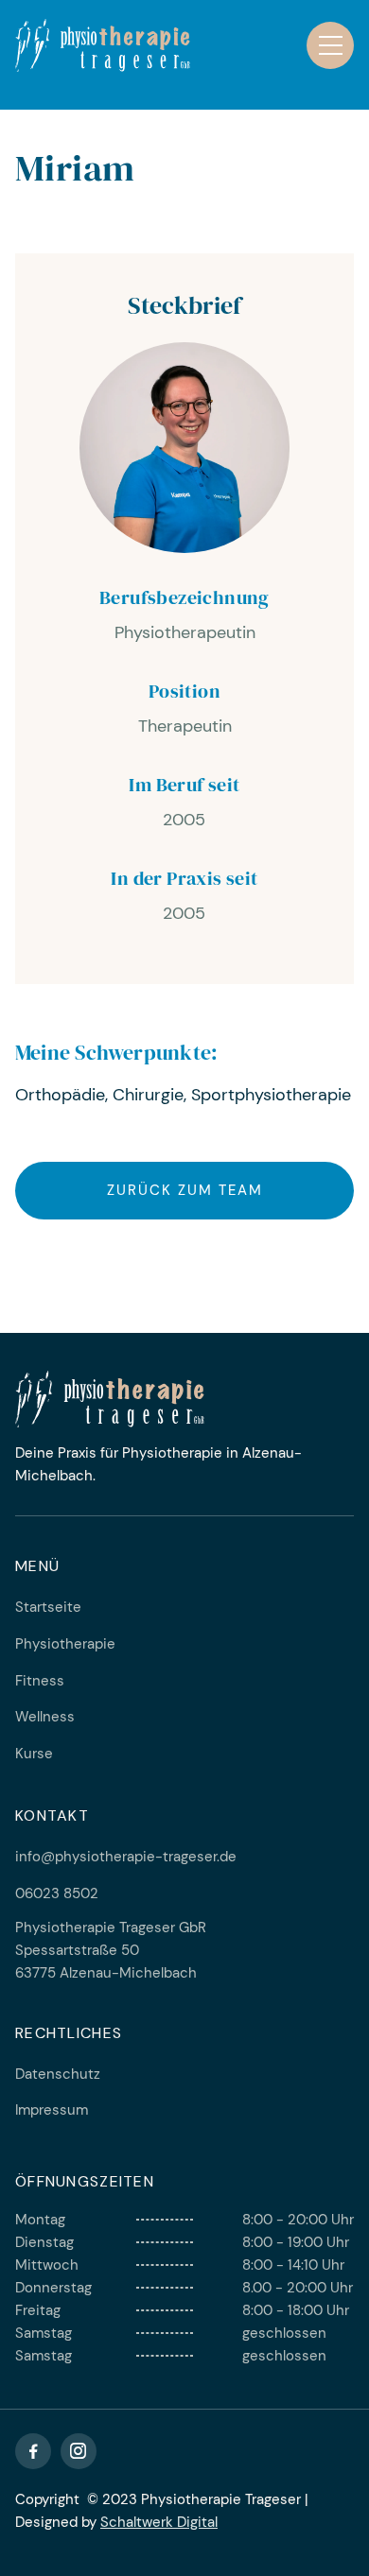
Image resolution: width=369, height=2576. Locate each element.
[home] (103, 45)
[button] (330, 45)
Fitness (40, 1681)
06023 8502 (57, 1893)
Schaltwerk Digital (159, 2522)
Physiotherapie (65, 1644)
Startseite (48, 1607)
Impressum (52, 2110)
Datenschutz (58, 2074)
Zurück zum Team (185, 1190)
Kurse (34, 1754)
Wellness (45, 1717)
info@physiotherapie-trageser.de (126, 1857)
